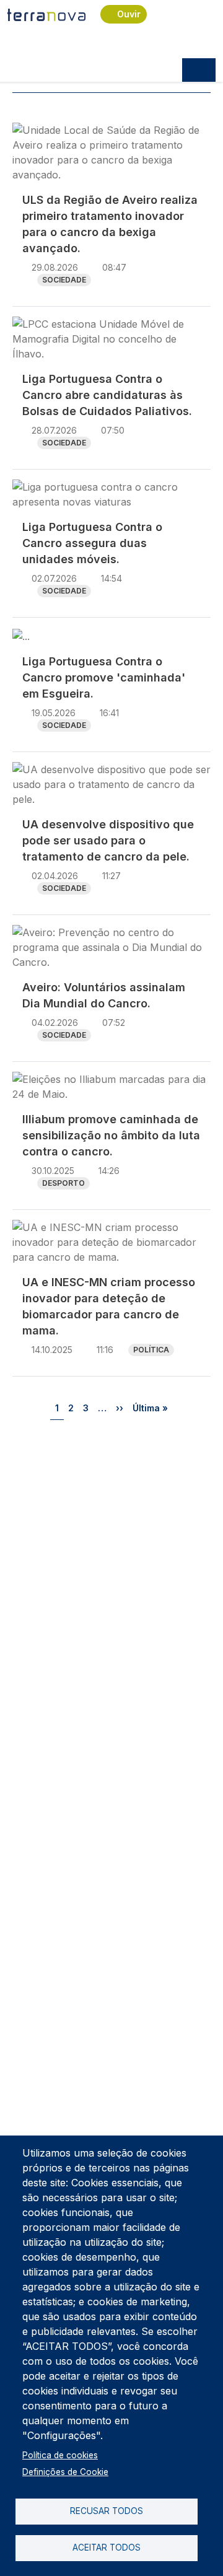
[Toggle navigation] (199, 70)
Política (151, 1350)
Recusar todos (107, 2511)
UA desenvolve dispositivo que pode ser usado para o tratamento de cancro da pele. (108, 840)
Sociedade (64, 280)
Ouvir (129, 14)
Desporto (63, 1183)
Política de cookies (60, 2455)
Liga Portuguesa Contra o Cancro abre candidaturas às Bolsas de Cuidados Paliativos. (107, 395)
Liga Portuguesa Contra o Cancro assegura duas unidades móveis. (92, 543)
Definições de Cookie (65, 2472)
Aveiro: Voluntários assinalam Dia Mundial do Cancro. (104, 995)
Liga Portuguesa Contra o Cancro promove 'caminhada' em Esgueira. (104, 677)
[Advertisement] (111, 1551)
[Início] (46, 14)
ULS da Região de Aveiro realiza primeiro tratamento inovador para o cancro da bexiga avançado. (110, 224)
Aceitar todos (107, 2548)
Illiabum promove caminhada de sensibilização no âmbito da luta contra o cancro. (111, 1135)
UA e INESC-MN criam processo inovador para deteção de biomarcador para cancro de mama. (109, 1306)
